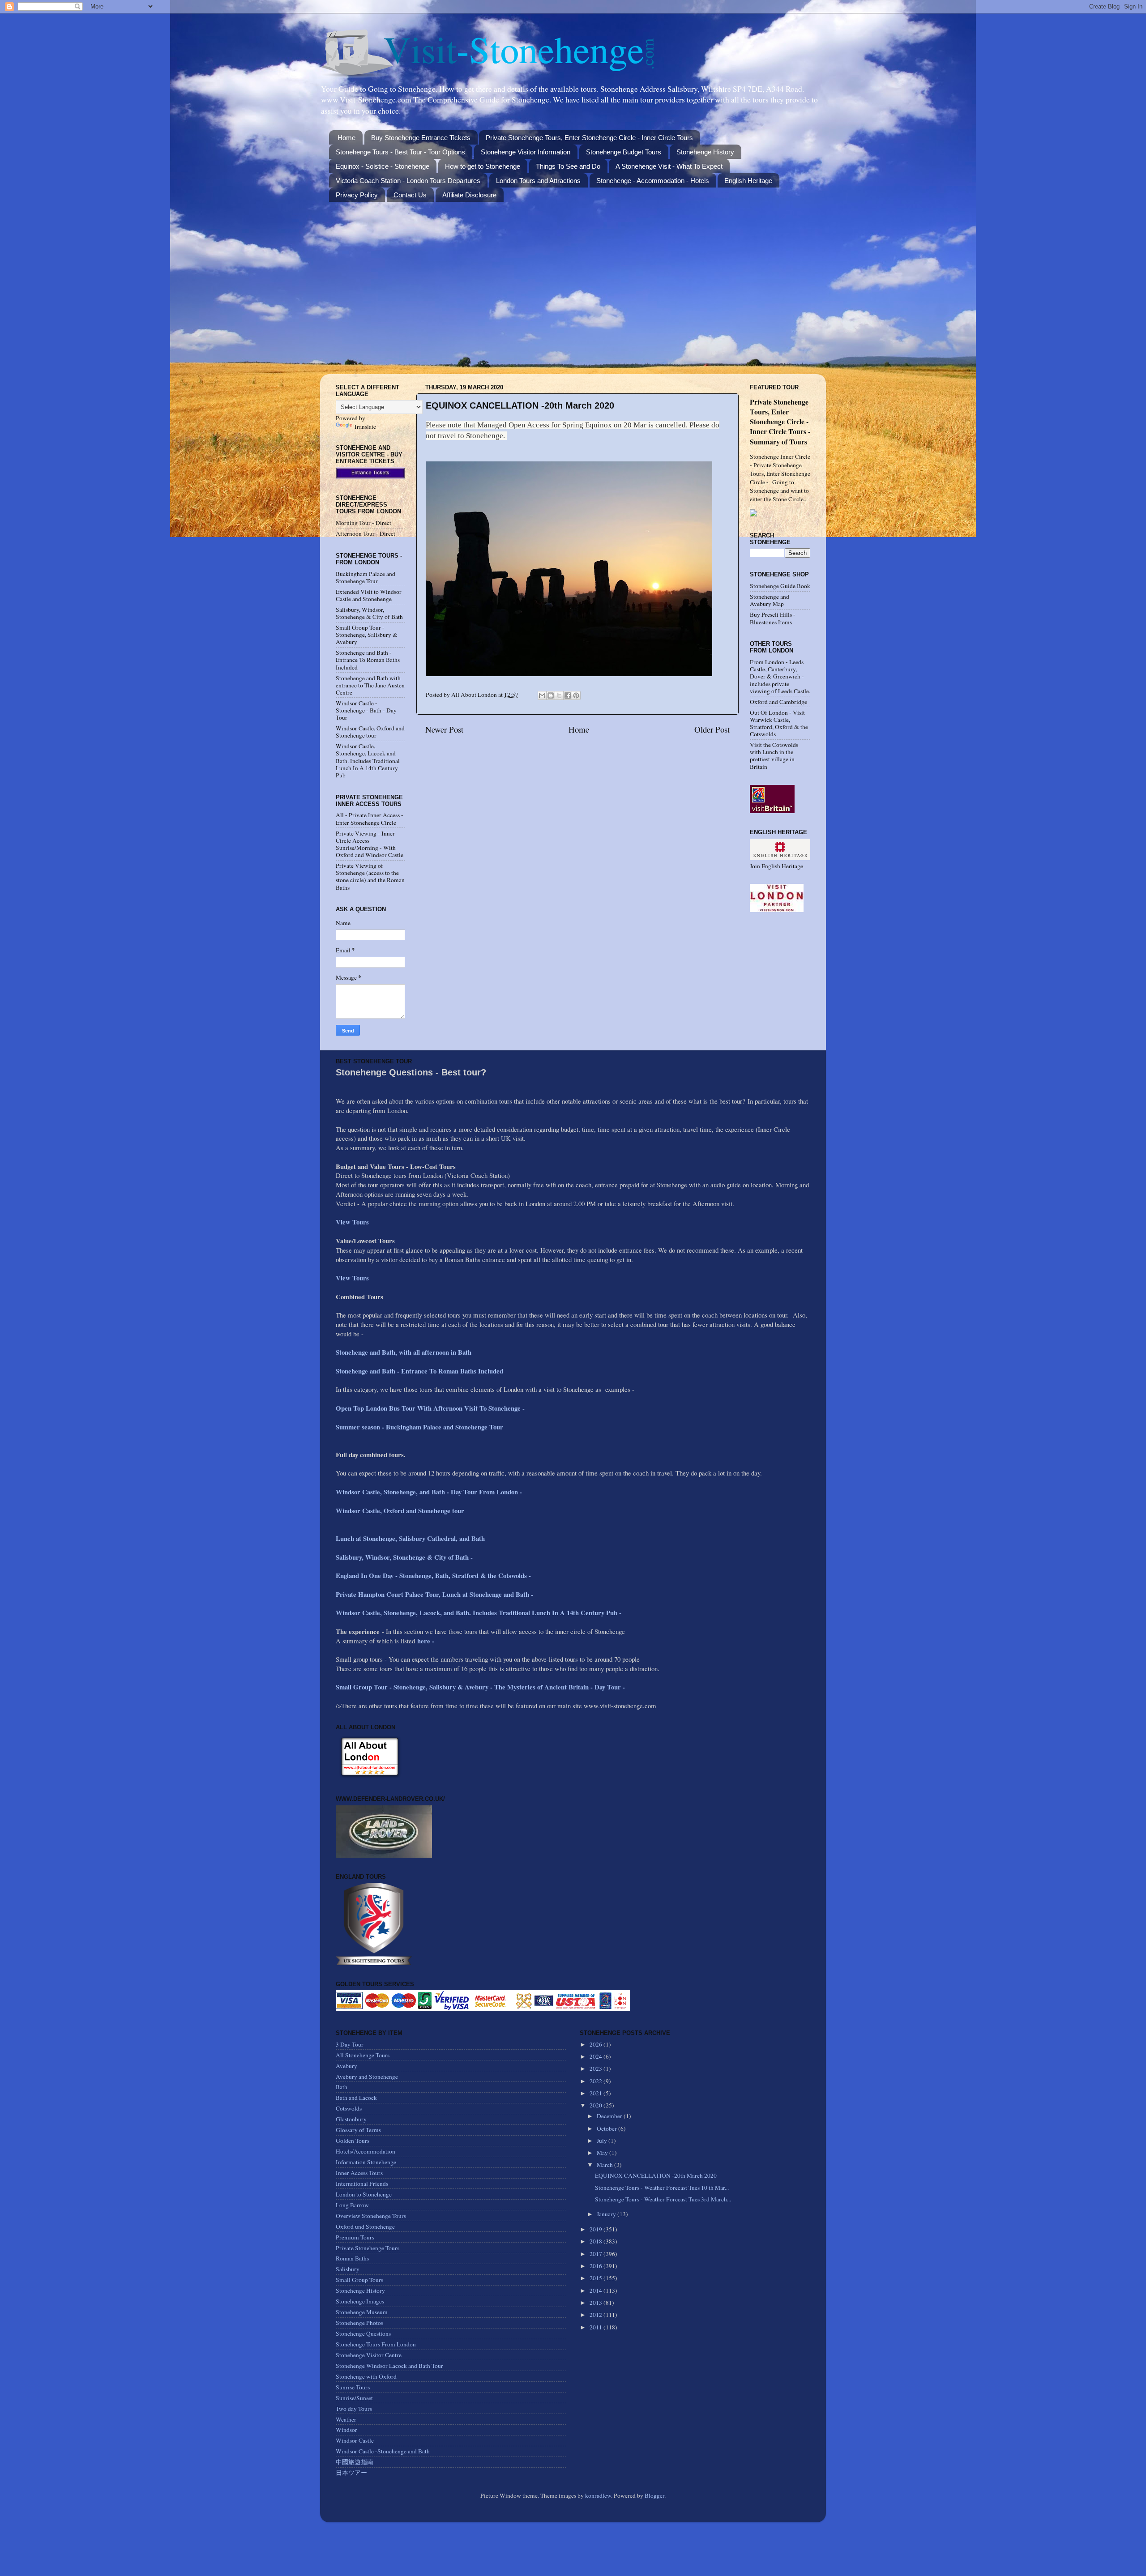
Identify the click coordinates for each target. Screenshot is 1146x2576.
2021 (597, 2093)
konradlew (598, 2495)
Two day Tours (354, 2409)
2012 (597, 2315)
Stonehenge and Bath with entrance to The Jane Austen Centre (370, 685)
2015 (597, 2278)
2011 (597, 2327)
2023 (597, 2068)
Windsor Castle (355, 2440)
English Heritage (748, 181)
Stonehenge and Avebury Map (770, 600)
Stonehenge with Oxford (366, 2376)
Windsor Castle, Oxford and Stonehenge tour (370, 732)
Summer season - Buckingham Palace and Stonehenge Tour (419, 1427)
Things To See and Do (568, 166)
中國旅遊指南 (355, 2462)
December (610, 2116)
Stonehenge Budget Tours (624, 152)
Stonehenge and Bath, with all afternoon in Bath (404, 1352)
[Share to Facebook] (568, 695)
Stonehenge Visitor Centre (369, 2355)
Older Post (712, 729)
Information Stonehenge (366, 2162)
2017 (597, 2254)
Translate (365, 426)
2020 (597, 2105)
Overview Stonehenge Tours (371, 2216)
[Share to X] (559, 695)
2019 (597, 2229)
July (603, 2141)
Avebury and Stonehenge (367, 2077)
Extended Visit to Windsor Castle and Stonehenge (369, 595)
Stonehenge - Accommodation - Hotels (653, 181)
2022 (597, 2081)
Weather (346, 2419)
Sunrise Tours (353, 2387)
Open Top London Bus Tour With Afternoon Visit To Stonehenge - (430, 1408)
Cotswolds (349, 2108)
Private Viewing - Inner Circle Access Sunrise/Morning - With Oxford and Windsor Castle (370, 844)
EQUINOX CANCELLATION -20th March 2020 (656, 2175)
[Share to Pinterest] (576, 695)
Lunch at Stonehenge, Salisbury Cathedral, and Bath (410, 1538)
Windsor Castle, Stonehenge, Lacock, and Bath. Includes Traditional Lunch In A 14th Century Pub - (480, 1612)
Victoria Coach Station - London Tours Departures (408, 181)
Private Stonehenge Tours (368, 2248)
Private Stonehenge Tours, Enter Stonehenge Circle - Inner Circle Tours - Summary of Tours (780, 421)
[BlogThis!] (551, 695)
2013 (597, 2303)
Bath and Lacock (356, 2098)
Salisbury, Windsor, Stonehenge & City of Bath (369, 613)
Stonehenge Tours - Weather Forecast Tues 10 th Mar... (662, 2188)
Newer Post (444, 729)
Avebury (346, 2066)
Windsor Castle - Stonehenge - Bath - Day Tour (366, 710)
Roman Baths (352, 2258)
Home (346, 138)
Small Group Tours (359, 2280)
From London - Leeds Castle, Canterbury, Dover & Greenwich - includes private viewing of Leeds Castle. (780, 676)
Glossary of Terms (358, 2130)
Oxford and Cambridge (778, 702)
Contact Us (410, 195)
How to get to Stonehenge (483, 166)
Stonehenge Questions (363, 2333)
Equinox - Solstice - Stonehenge (383, 166)
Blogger (654, 2495)
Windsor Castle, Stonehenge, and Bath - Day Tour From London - (430, 1492)
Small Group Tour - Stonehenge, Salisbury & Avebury (367, 635)
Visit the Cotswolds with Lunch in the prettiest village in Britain (774, 756)
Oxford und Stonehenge (365, 2226)
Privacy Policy (357, 195)
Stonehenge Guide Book (780, 586)
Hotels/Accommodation (366, 2151)
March (605, 2165)
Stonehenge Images (360, 2301)
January (607, 2214)
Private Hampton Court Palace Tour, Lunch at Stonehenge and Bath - (434, 1594)
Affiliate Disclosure (469, 195)
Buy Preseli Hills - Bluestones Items (773, 618)
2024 (597, 2056)
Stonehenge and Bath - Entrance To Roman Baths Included (368, 660)
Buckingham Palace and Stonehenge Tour (366, 577)
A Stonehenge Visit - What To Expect (669, 166)
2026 (597, 2044)
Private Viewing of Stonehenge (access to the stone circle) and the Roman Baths (370, 876)
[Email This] (542, 695)
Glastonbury (351, 2119)
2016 (597, 2266)
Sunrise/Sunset (354, 2398)
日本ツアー (351, 2473)
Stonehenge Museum (362, 2312)
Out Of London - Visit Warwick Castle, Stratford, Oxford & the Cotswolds (779, 723)
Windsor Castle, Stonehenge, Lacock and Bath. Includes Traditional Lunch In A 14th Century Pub (368, 761)
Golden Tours (353, 2141)
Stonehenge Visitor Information (526, 152)
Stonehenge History (705, 152)
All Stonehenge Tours (363, 2055)
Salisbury (348, 2269)
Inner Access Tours (359, 2173)
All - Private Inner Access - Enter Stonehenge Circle (370, 819)
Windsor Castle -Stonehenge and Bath (383, 2451)
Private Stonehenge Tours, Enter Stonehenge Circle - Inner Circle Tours (589, 138)
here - (426, 1641)
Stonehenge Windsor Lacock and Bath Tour (389, 2366)
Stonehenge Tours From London (376, 2344)
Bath (342, 2087)
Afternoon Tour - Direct (366, 533)
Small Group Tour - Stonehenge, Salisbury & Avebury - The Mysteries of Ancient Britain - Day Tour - (480, 1687)
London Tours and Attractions (538, 181)
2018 (597, 2241)
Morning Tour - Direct (363, 523)
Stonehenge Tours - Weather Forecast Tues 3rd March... (663, 2199)
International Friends (362, 2184)
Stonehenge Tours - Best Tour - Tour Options (400, 152)
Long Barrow (352, 2205)
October (607, 2128)
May (603, 2153)
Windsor (346, 2430)
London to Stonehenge (364, 2194)
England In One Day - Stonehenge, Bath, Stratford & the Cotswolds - (434, 1575)
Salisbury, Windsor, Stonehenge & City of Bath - (405, 1557)
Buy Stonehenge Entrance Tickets (421, 138)
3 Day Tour (350, 2044)
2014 (597, 2290)
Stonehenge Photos (359, 2323)
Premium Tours (355, 2237)
